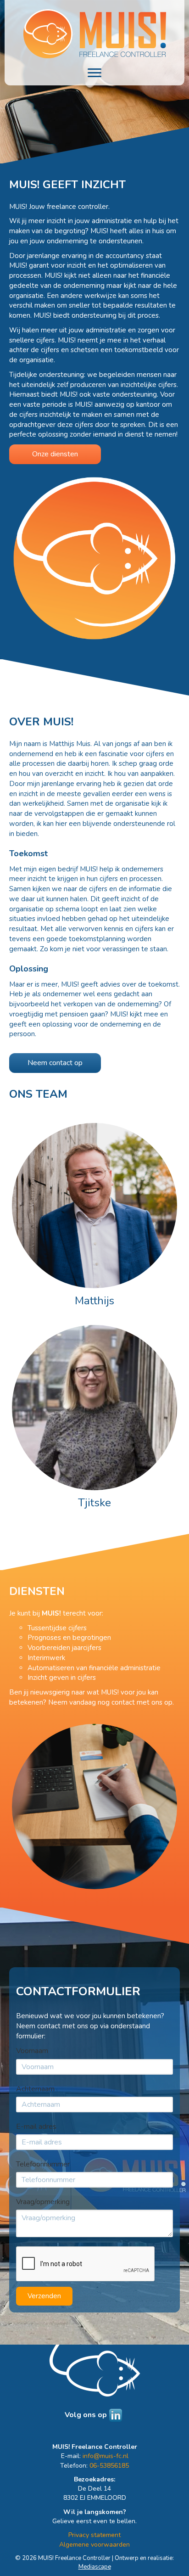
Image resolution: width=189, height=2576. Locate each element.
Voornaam (32, 2051)
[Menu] (94, 73)
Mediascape (95, 2567)
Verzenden (44, 2296)
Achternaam (35, 2089)
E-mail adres (36, 2127)
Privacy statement (94, 2535)
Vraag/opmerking (43, 2202)
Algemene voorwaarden (94, 2545)
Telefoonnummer (43, 2164)
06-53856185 (109, 2466)
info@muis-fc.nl (106, 2456)
